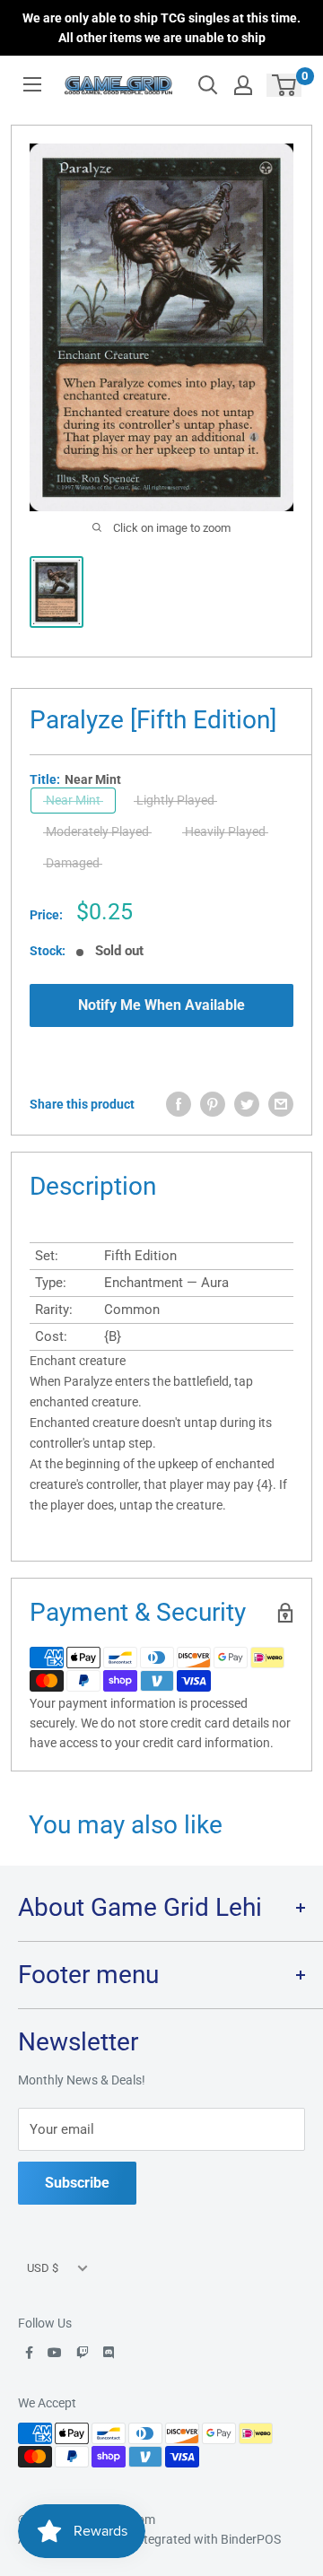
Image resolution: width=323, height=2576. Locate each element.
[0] (285, 85)
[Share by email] (281, 1104)
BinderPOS (251, 2539)
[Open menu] (32, 84)
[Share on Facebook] (179, 1104)
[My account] (243, 85)
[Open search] (208, 85)
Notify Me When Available (161, 1005)
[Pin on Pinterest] (213, 1104)
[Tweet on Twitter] (247, 1104)
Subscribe (77, 2183)
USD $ (43, 2268)
